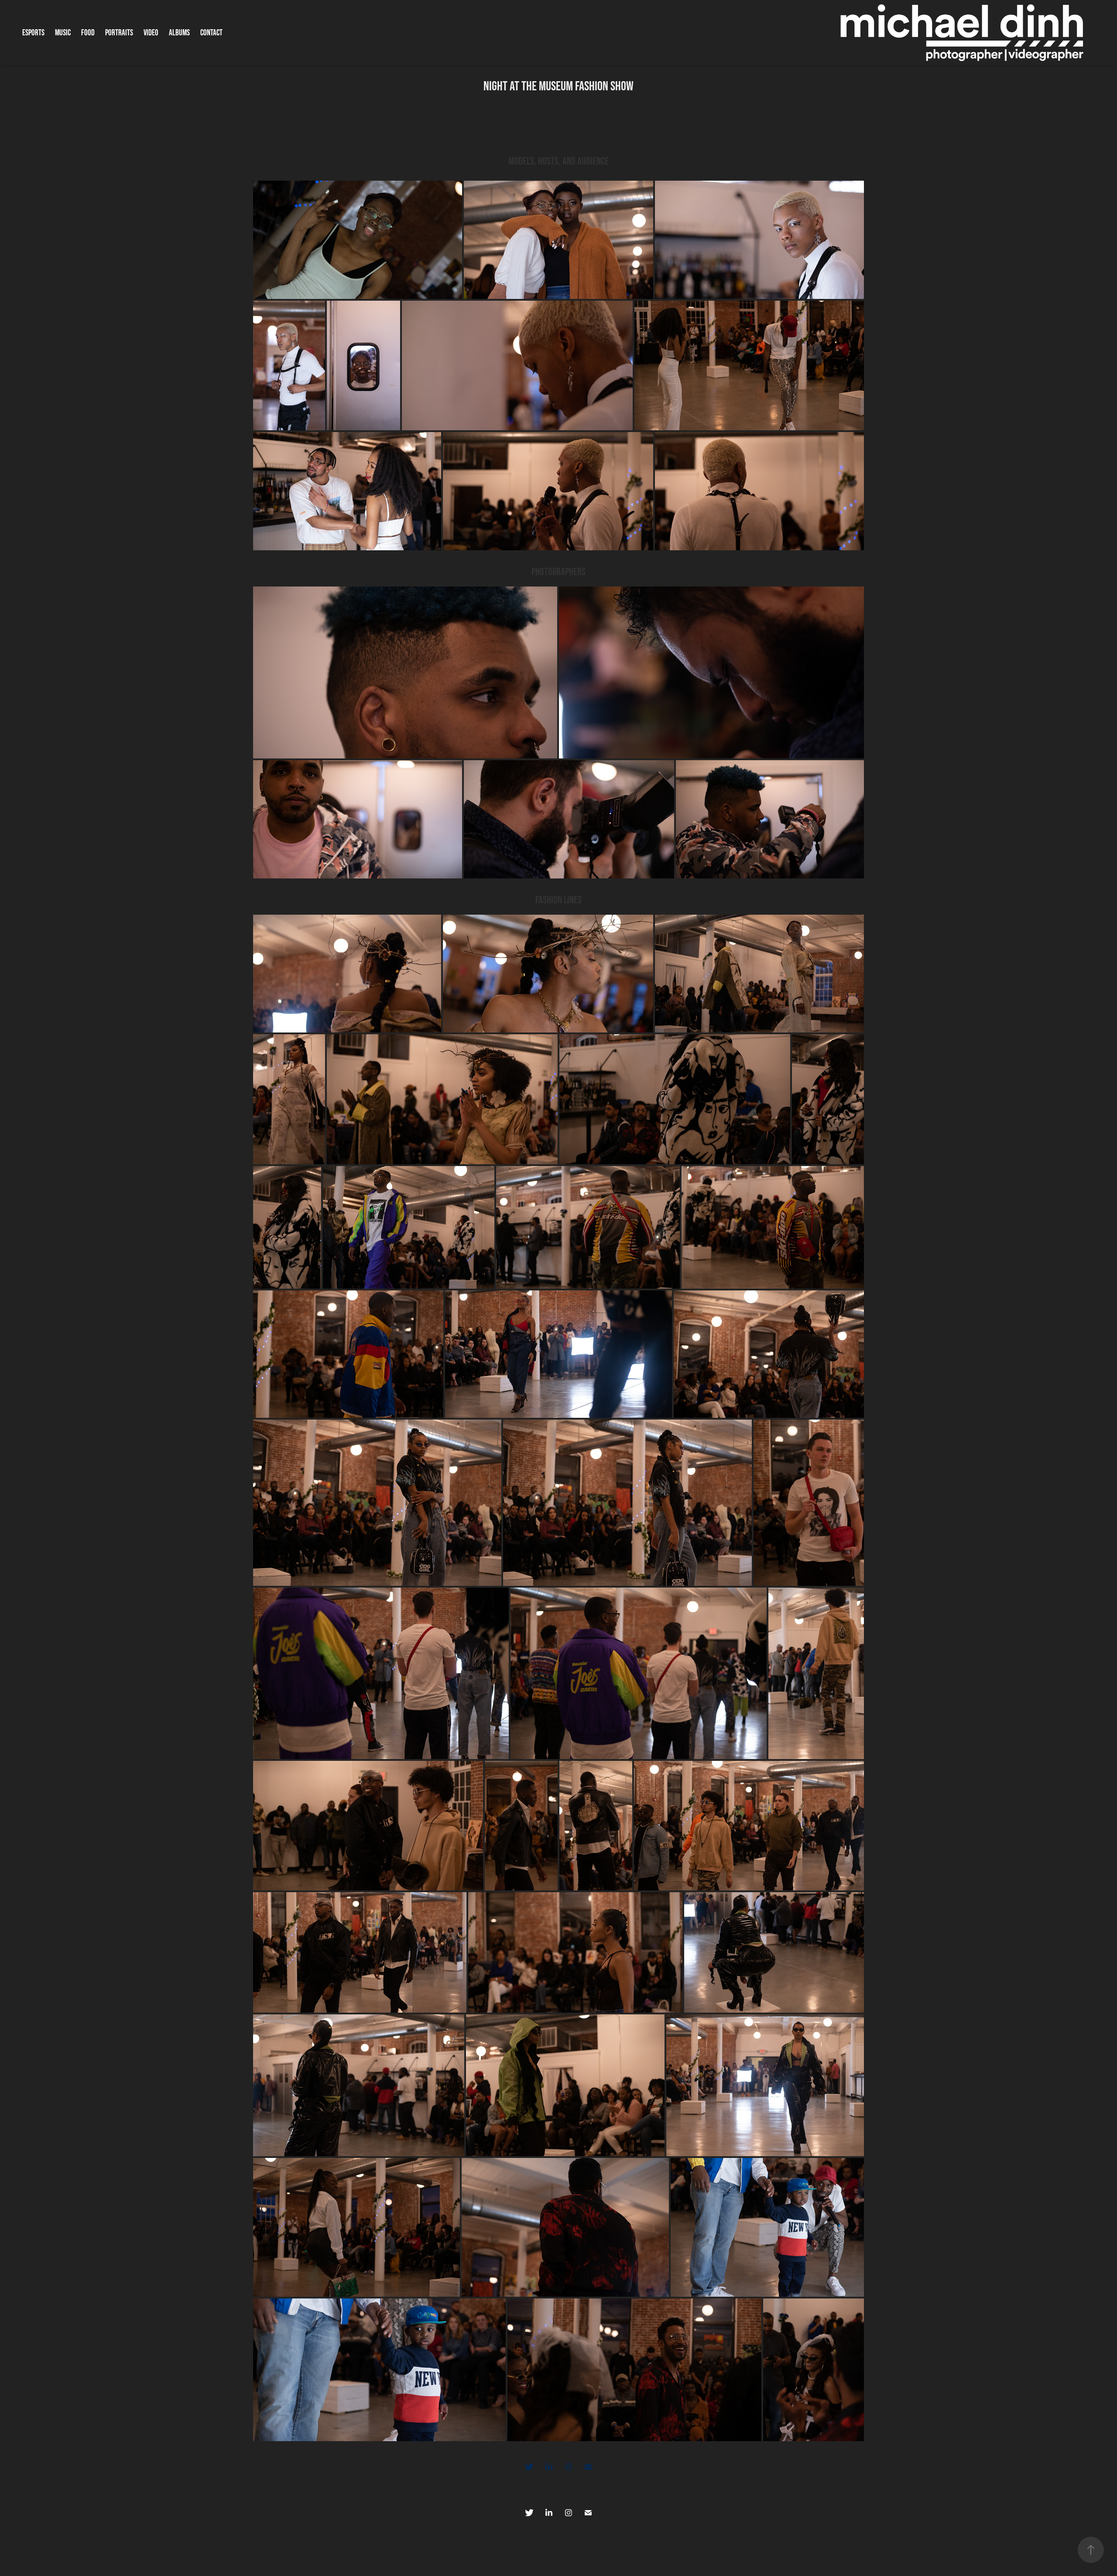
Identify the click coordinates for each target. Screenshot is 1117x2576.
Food (88, 33)
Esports (33, 33)
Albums (179, 33)
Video (151, 33)
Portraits (119, 33)
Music (63, 33)
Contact (211, 33)
